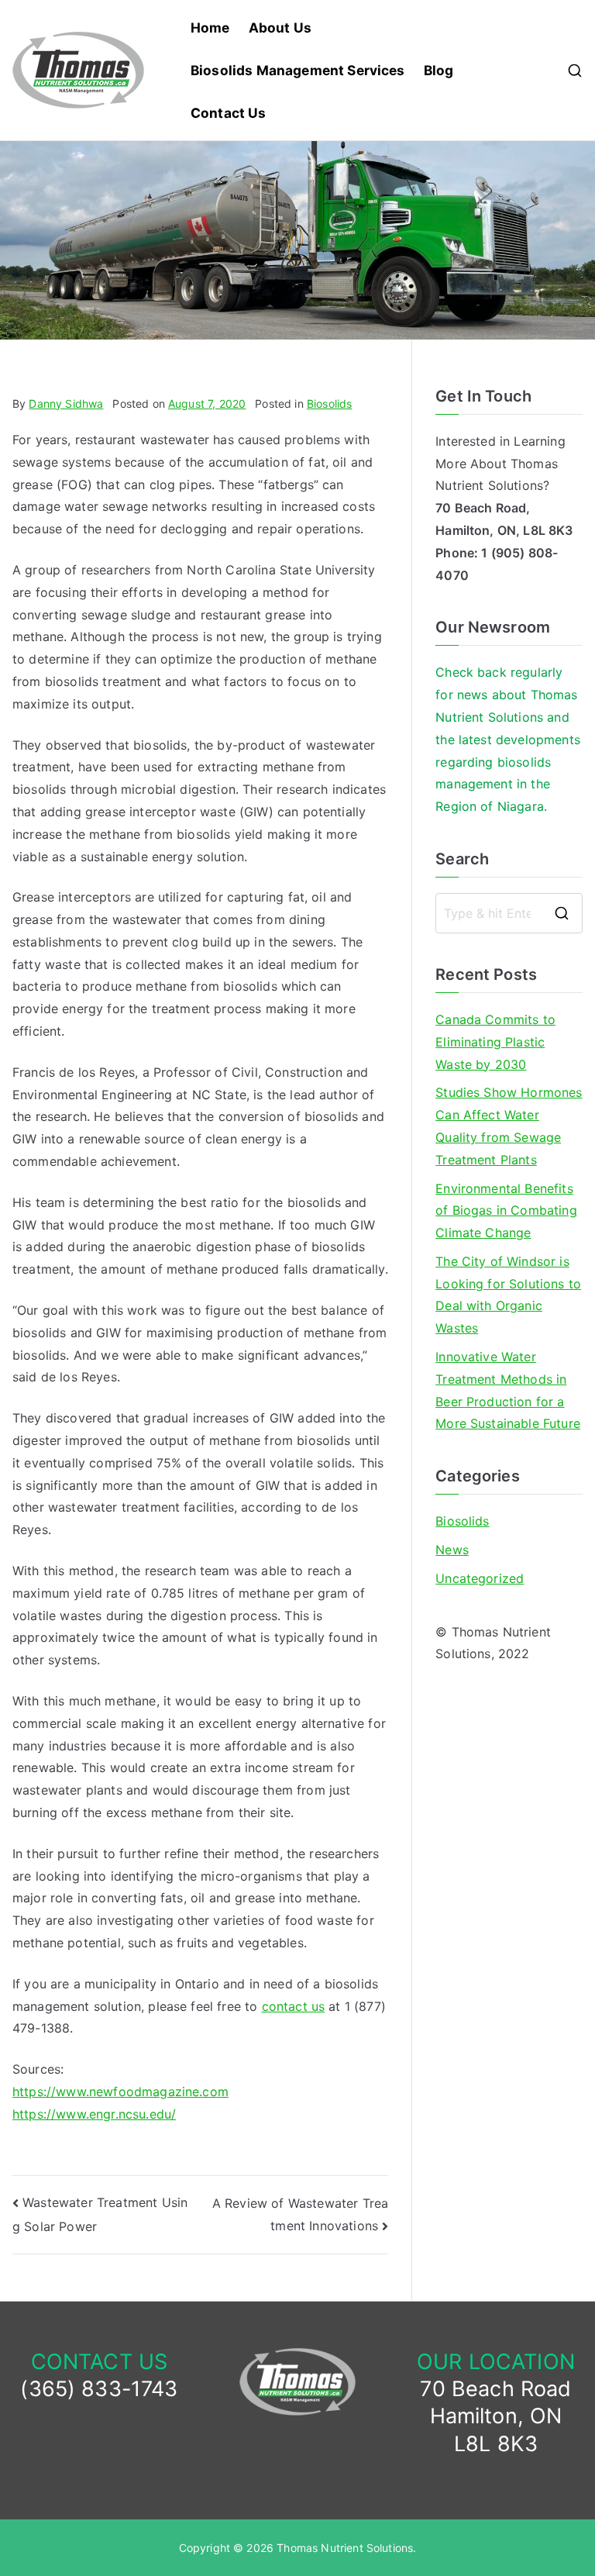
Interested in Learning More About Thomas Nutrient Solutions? (500, 464)
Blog (439, 70)
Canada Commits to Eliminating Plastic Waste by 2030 (495, 1042)
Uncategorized (480, 1578)
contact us (294, 2006)
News (452, 1550)
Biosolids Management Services (298, 70)
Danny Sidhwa (66, 403)
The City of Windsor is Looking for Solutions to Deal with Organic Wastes (508, 1295)
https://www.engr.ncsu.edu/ (94, 2114)
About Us (280, 28)
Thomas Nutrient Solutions (345, 2548)
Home (210, 28)
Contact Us (229, 113)
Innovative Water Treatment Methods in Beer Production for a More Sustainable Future (508, 1390)
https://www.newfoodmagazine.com (120, 2091)
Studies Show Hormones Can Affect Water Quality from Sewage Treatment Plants (509, 1126)
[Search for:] (509, 913)
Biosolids (329, 403)
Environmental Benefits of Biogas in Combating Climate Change (506, 1211)
